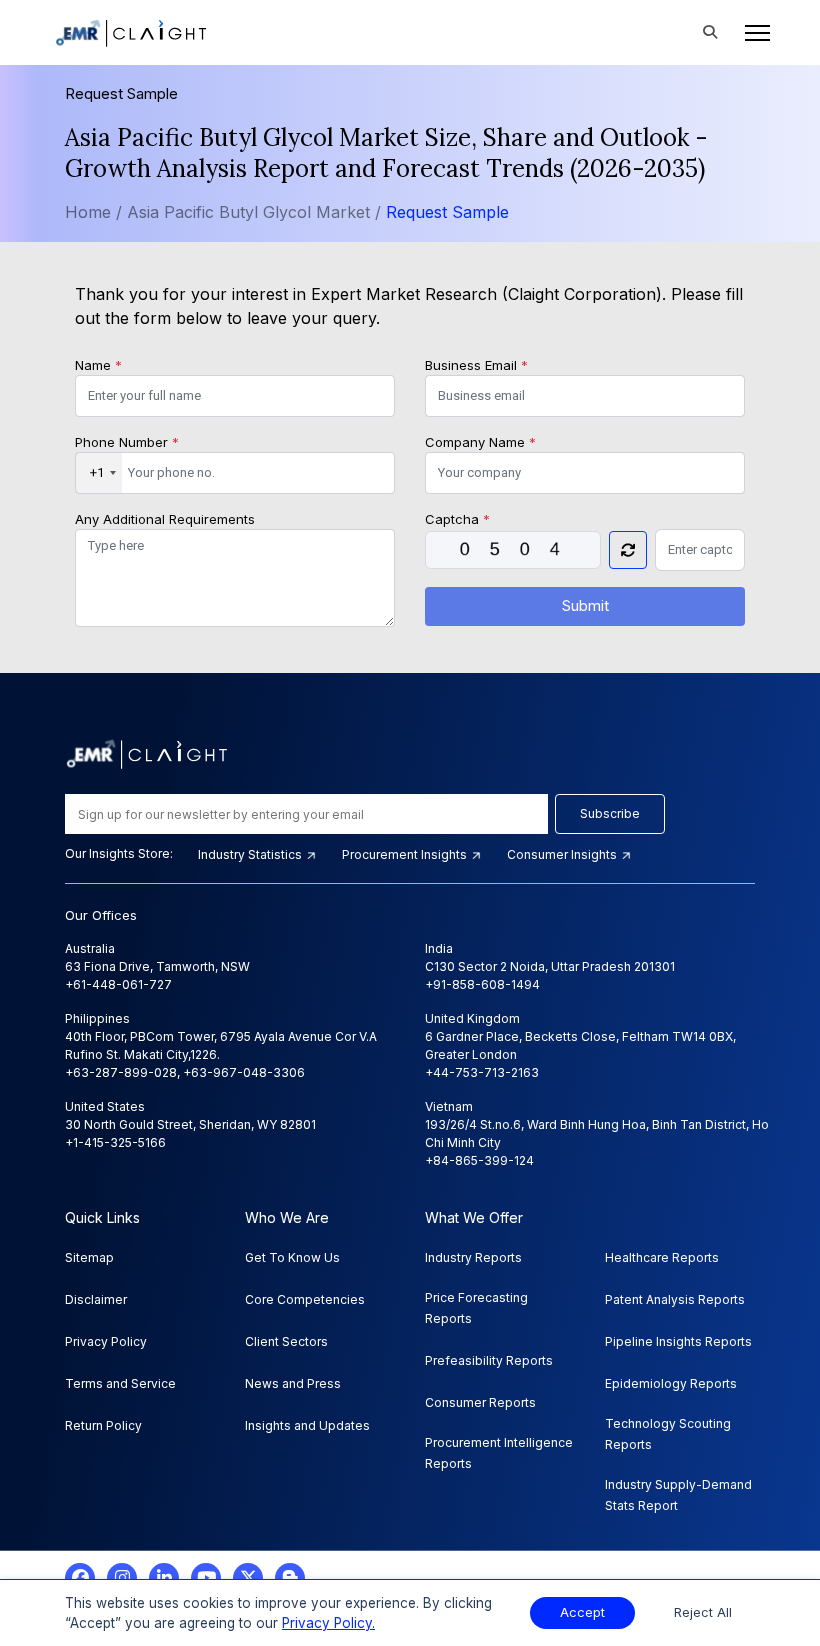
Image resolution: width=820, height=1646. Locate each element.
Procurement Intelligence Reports (499, 1453)
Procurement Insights (406, 854)
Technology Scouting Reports (668, 1434)
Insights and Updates (307, 1425)
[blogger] (290, 1578)
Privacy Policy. (328, 1623)
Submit (585, 605)
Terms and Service (120, 1383)
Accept (582, 1612)
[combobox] (99, 473)
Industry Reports (473, 1257)
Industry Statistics (251, 854)
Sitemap (89, 1257)
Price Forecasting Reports (476, 1308)
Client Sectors (286, 1341)
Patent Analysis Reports (675, 1299)
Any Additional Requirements (165, 519)
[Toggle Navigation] (751, 33)
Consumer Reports (480, 1402)
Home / (93, 212)
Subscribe (610, 813)
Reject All (703, 1612)
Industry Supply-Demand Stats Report (678, 1495)
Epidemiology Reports (671, 1383)
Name (98, 365)
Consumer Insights (563, 854)
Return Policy (103, 1425)
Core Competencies (305, 1299)
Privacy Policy (106, 1341)
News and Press (293, 1383)
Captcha (457, 519)
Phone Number (127, 442)
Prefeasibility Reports (489, 1360)
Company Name (480, 442)
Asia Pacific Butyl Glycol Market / (256, 212)
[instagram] (122, 1578)
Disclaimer (96, 1299)
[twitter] (248, 1578)
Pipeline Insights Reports (678, 1341)
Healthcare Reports (662, 1257)
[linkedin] (164, 1578)
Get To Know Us (292, 1257)
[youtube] (206, 1578)
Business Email (476, 365)
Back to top (49, 1568)
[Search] (710, 33)
